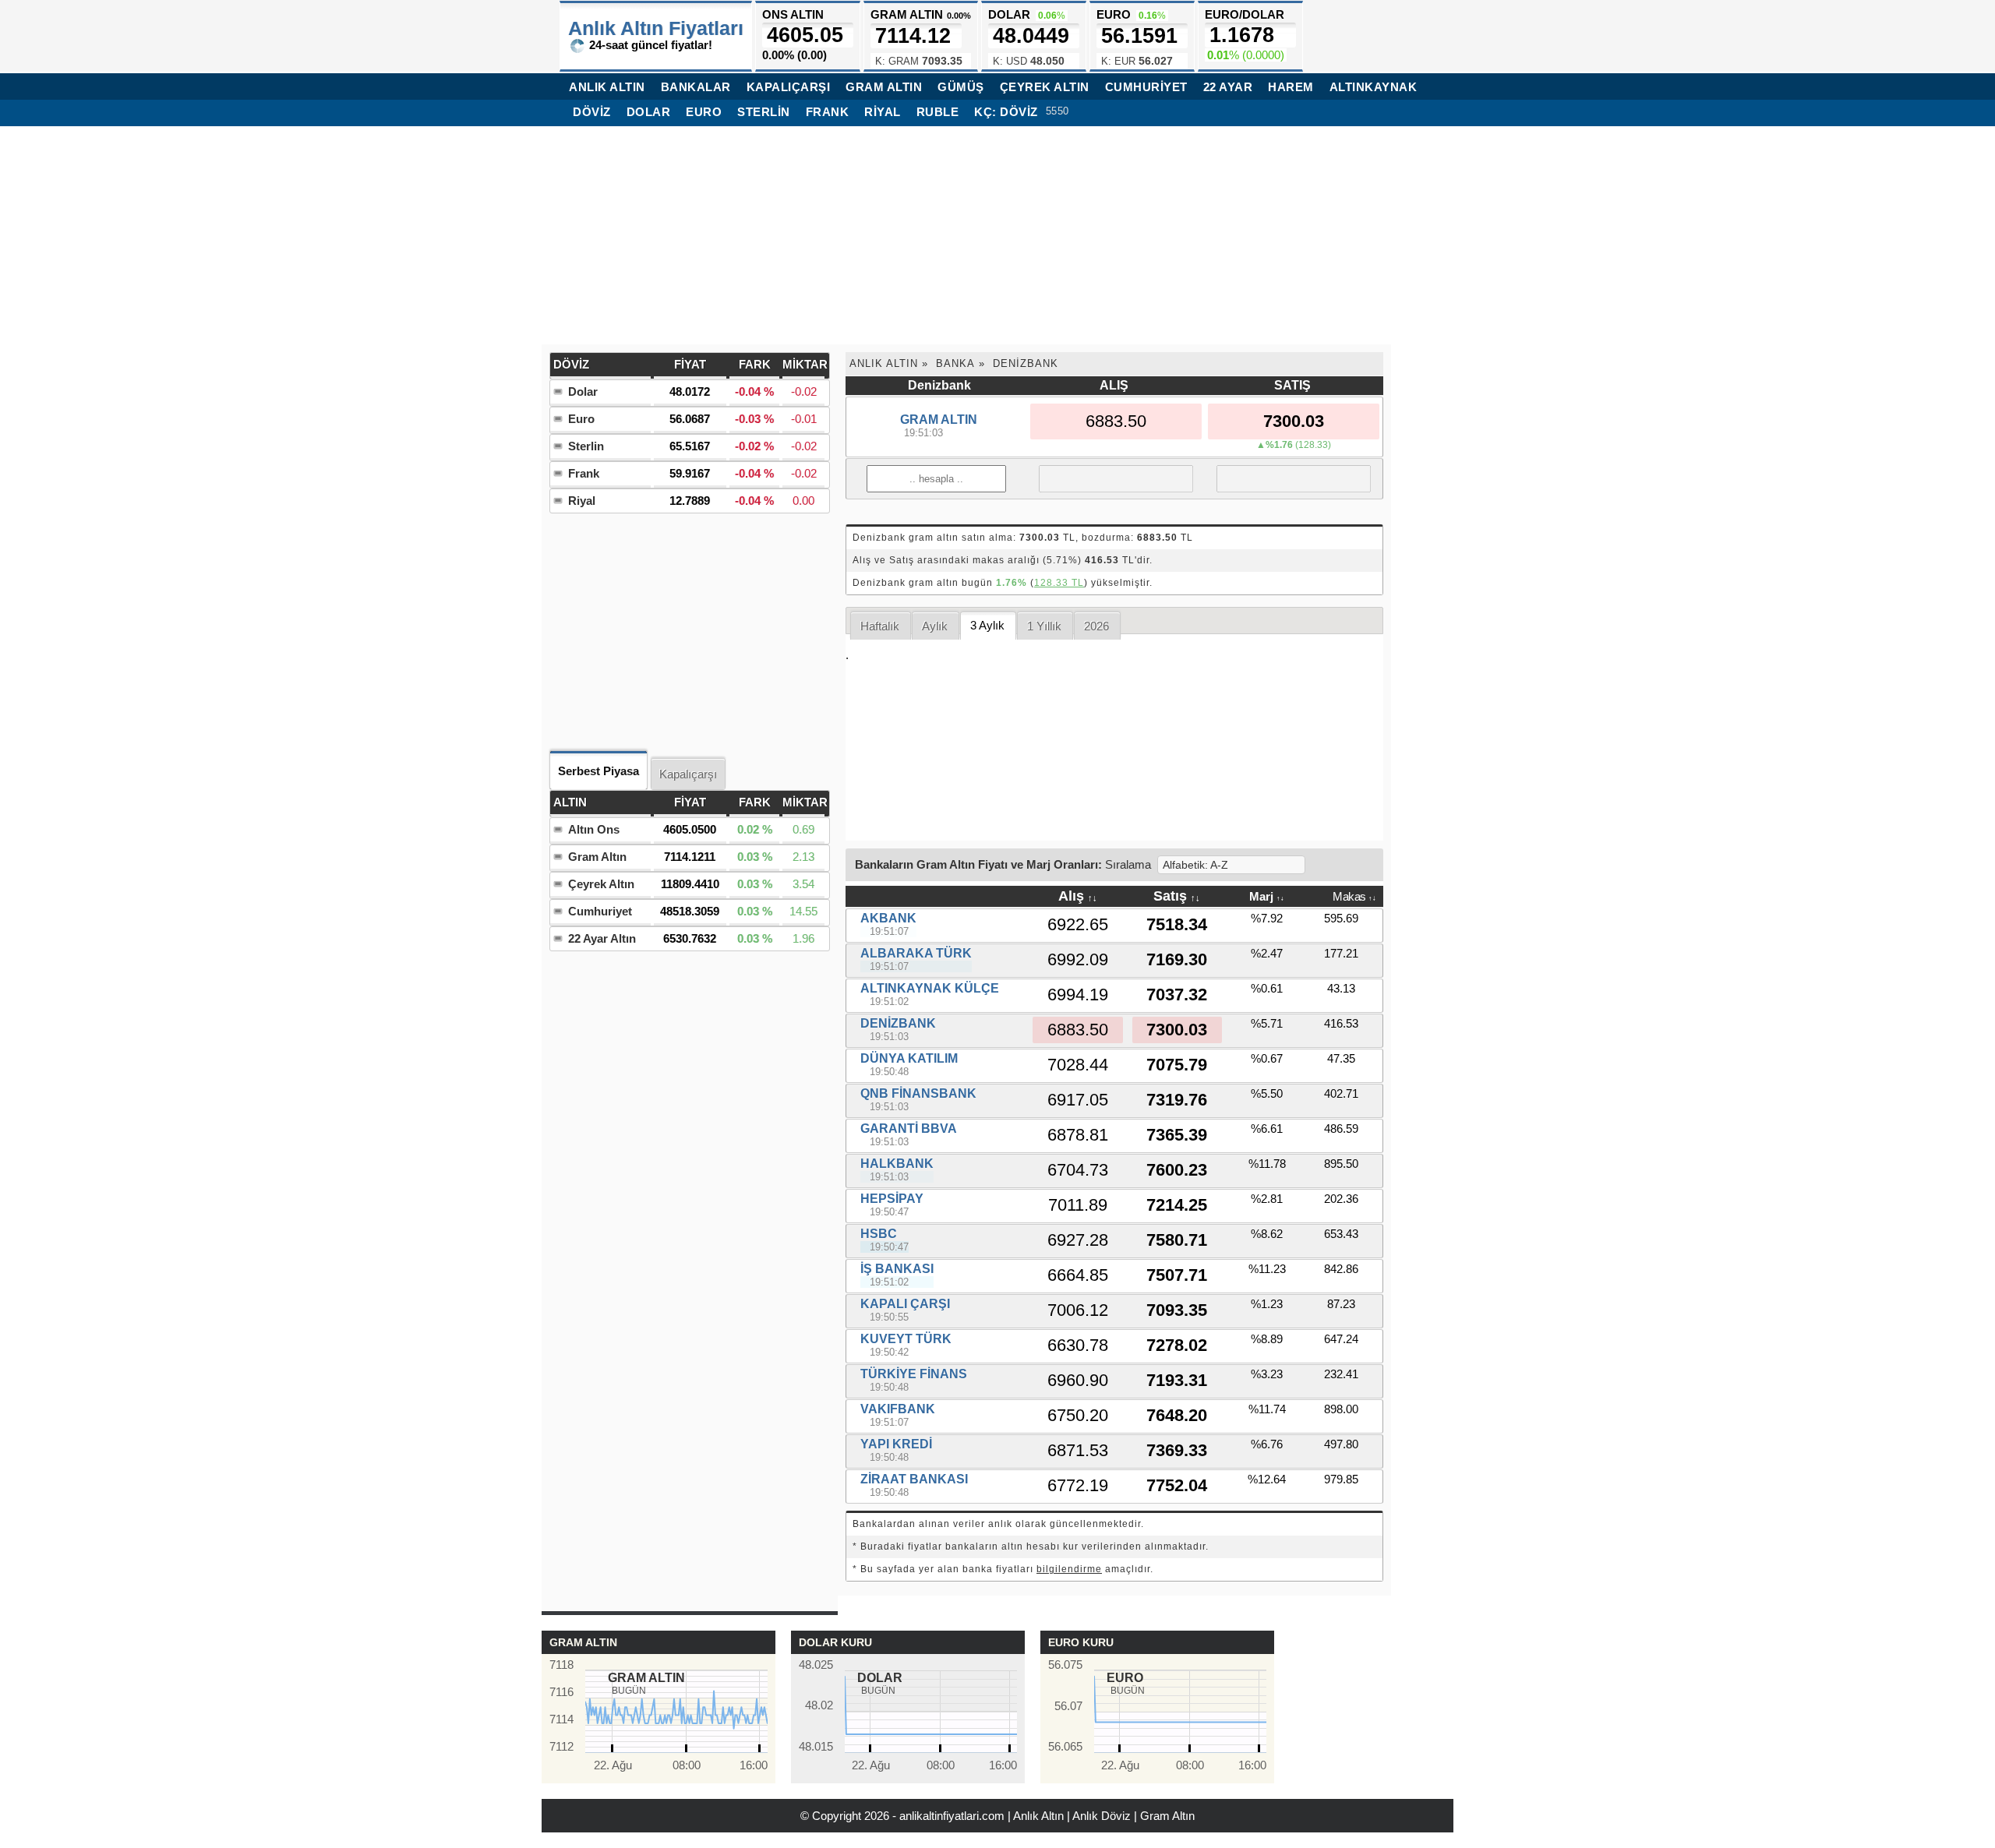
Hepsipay (892, 1199)
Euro (704, 112)
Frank (828, 112)
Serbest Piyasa (598, 771)
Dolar (649, 112)
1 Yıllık (1044, 626)
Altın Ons (594, 829)
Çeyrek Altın (601, 884)
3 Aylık (987, 625)
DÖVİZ (592, 112)
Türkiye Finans (914, 1374)
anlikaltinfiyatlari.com (952, 1816)
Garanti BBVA (909, 1129)
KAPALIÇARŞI (789, 87)
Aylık (935, 626)
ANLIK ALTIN (607, 87)
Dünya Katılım (909, 1058)
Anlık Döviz (1102, 1816)
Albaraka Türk (916, 953)
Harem (1291, 87)
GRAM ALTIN (884, 87)
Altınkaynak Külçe (930, 988)
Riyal (883, 112)
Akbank (888, 918)
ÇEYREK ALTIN (1045, 87)
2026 (1096, 626)
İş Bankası (897, 1269)
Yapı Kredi (896, 1444)
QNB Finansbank (918, 1093)
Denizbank (1026, 363)
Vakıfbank (898, 1409)
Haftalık (880, 626)
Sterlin (764, 112)
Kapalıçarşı (688, 774)
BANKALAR (696, 87)
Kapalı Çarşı (905, 1304)
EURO (1137, 37)
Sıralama (1128, 864)
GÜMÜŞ (961, 87)
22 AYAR (1228, 87)
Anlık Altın (884, 363)
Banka (955, 363)
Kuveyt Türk (906, 1339)
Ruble (938, 112)
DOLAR (1029, 37)
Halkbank (897, 1164)
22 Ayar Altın (602, 938)
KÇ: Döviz (1006, 112)
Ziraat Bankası (914, 1479)
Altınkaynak (1374, 87)
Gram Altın (597, 857)
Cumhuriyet (600, 911)
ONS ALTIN (803, 35)
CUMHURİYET (1146, 87)
